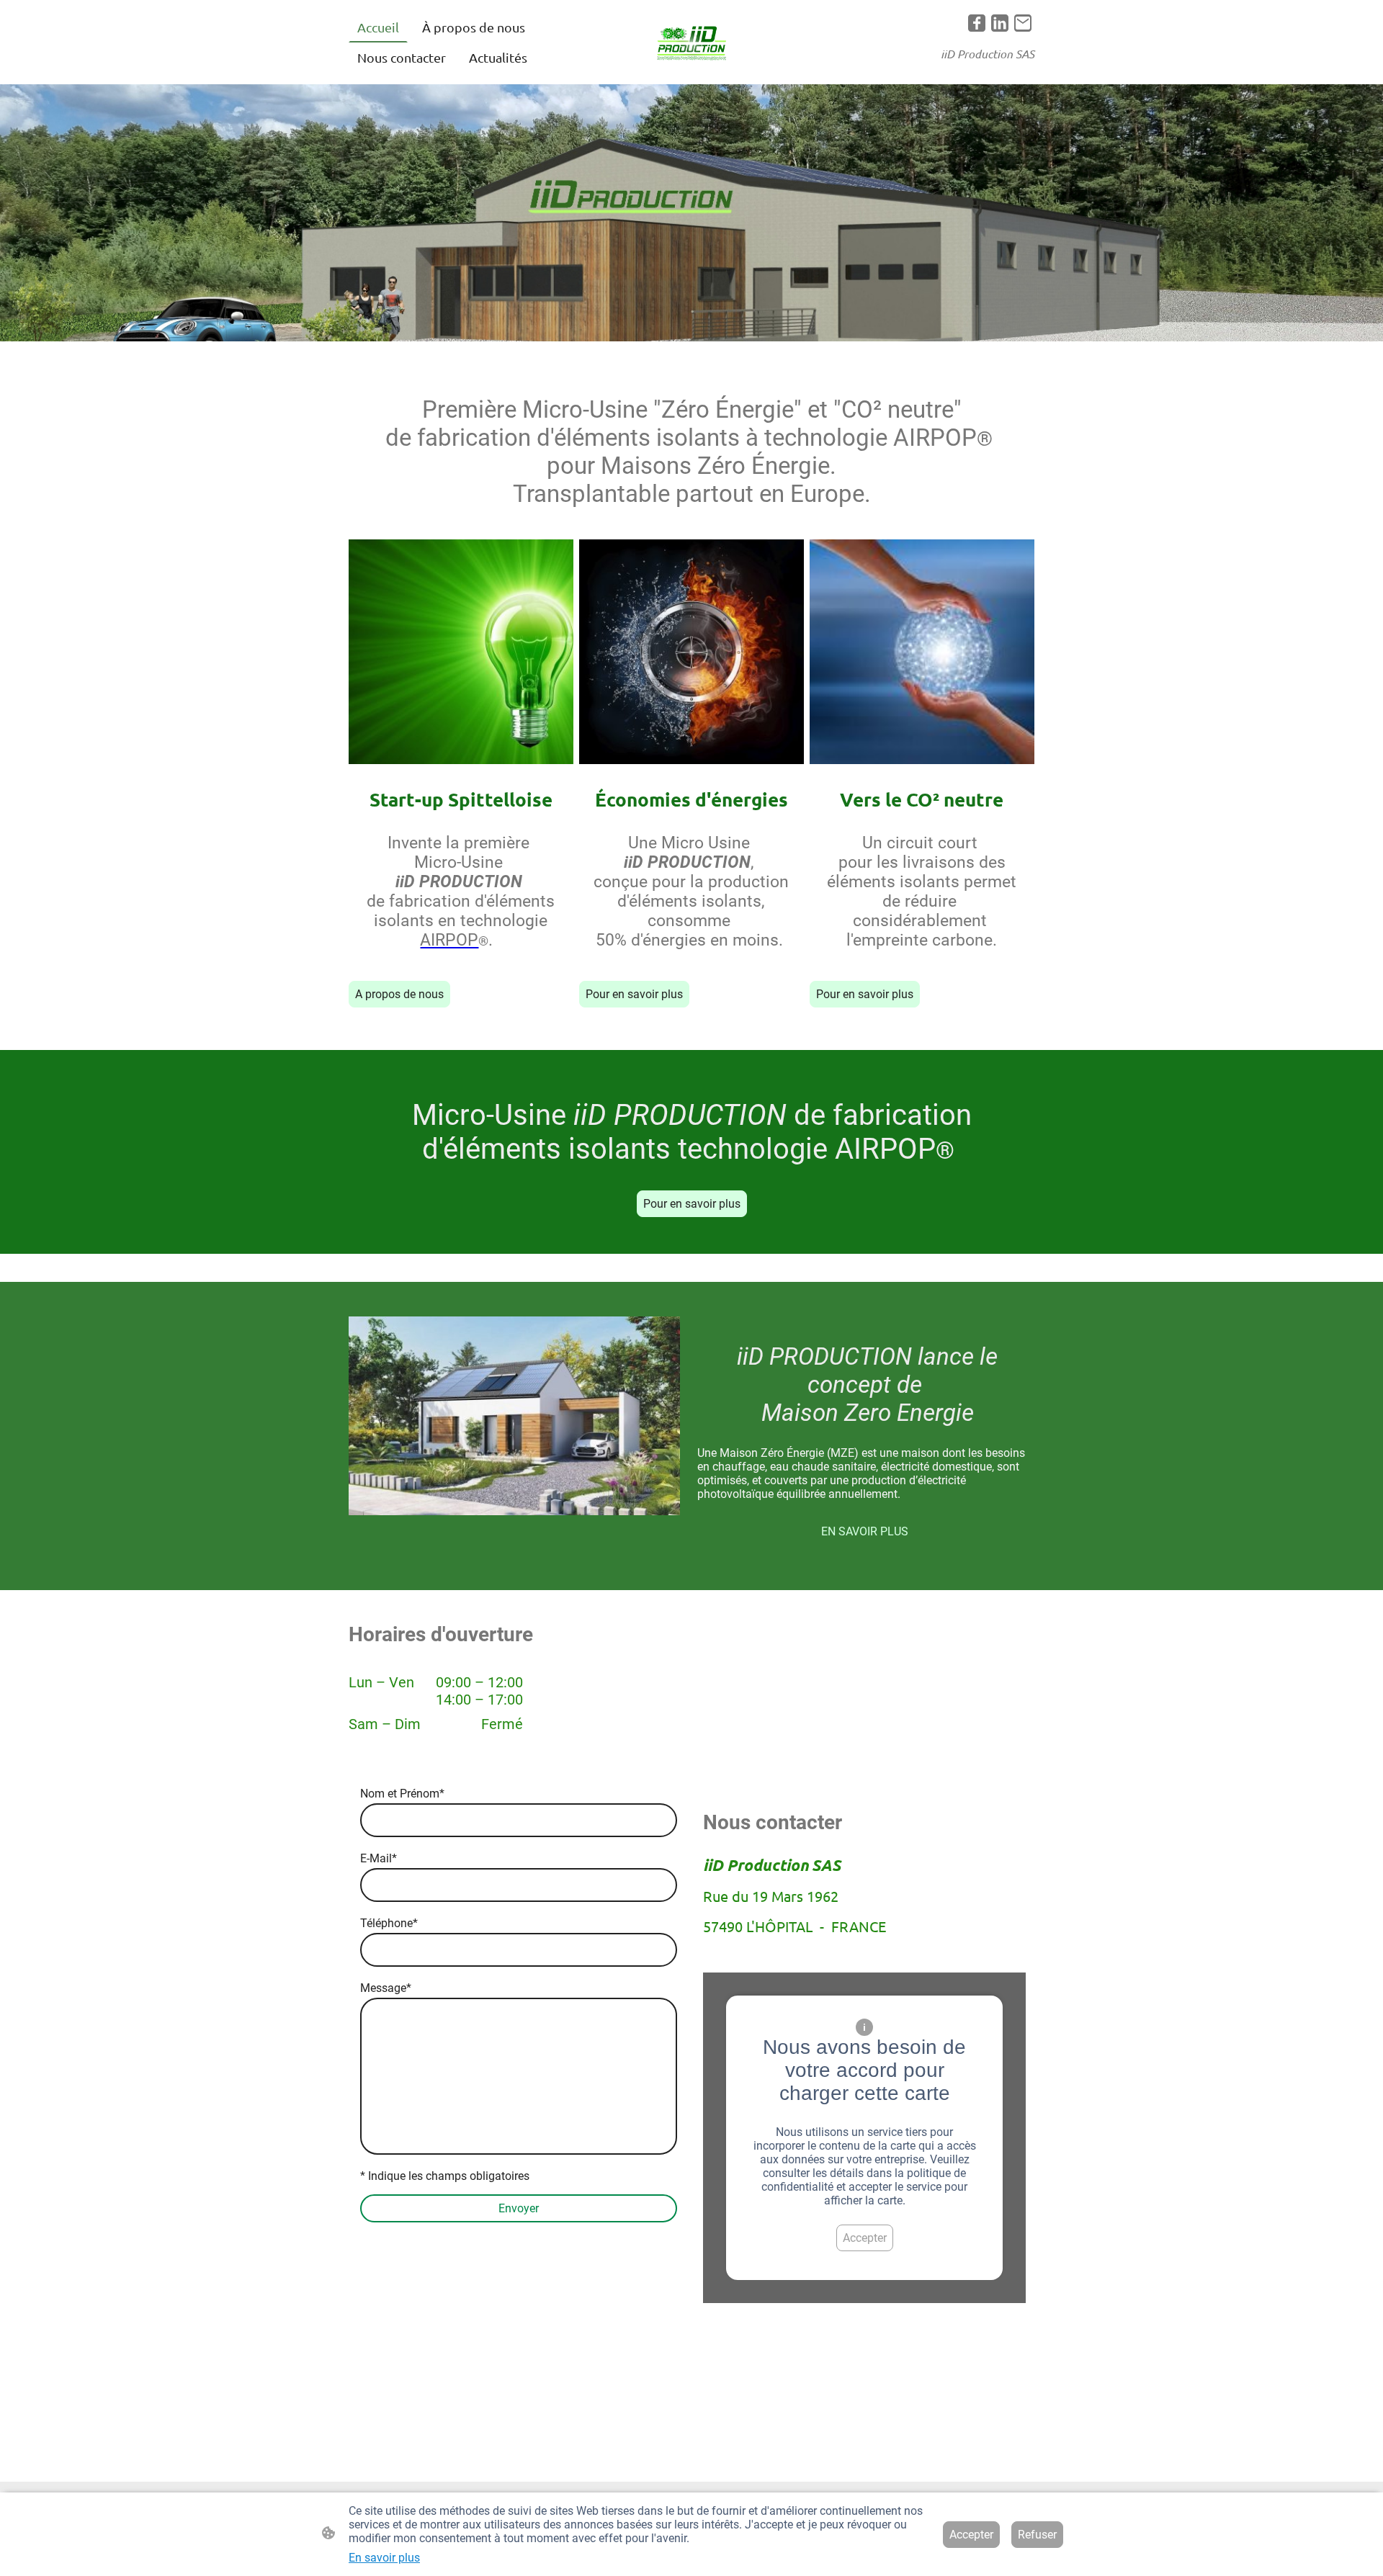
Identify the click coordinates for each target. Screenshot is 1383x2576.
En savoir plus (384, 2558)
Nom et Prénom (402, 1794)
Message (386, 1988)
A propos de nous (399, 994)
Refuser (1037, 2535)
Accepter (865, 2238)
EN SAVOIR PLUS (865, 1531)
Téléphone (389, 1923)
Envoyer (519, 2208)
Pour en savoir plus (634, 994)
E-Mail (379, 1858)
